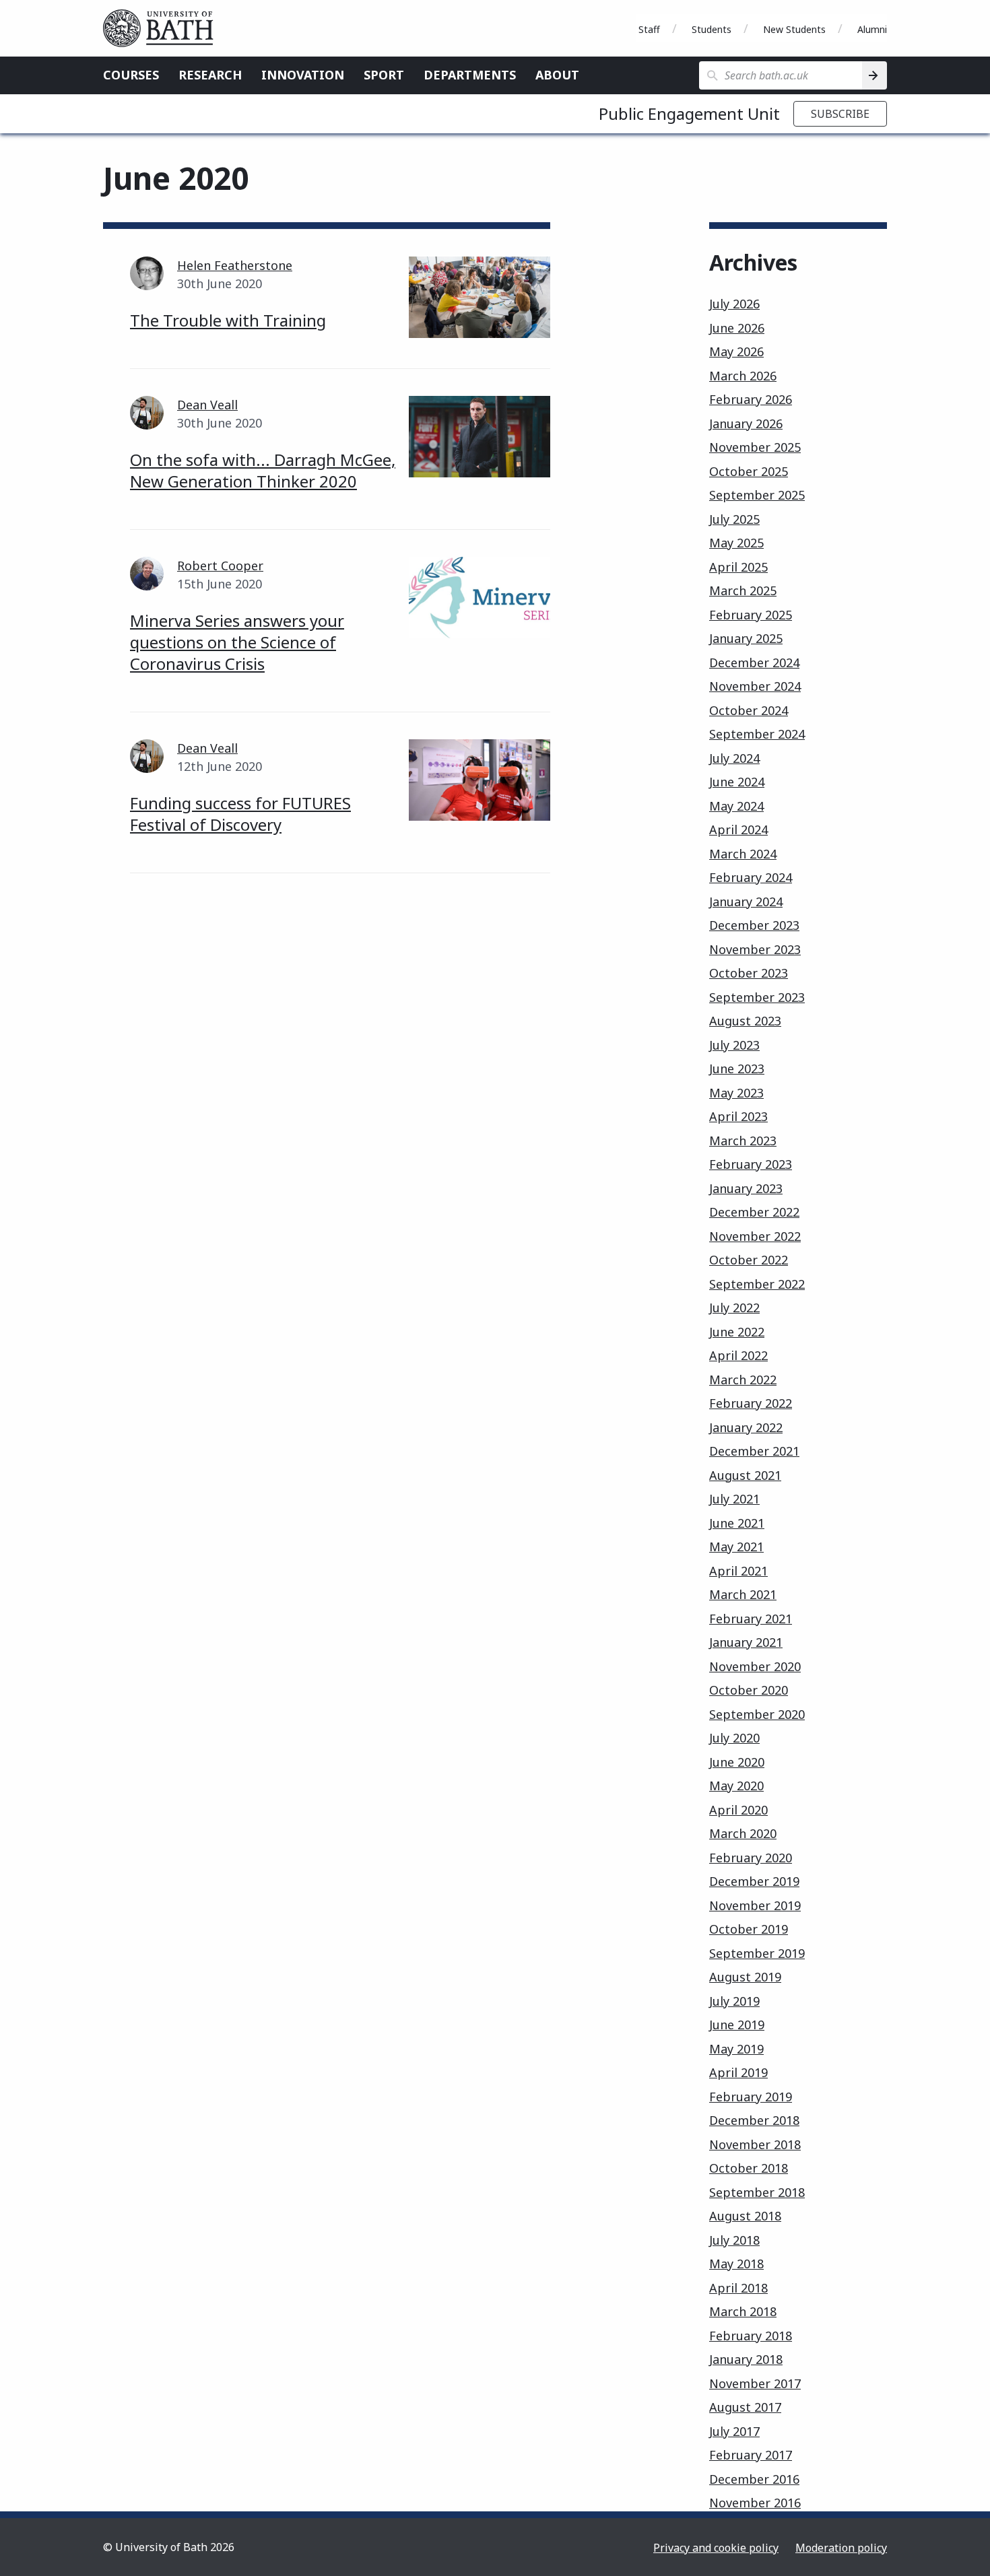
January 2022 (746, 1427)
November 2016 (755, 2503)
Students (712, 29)
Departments (470, 75)
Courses (131, 75)
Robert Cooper (220, 566)
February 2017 (751, 2455)
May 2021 (736, 1547)
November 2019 (755, 1905)
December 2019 (754, 1881)
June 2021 (737, 1523)
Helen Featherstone (235, 265)
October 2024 (749, 710)
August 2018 (745, 2216)
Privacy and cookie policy (716, 2548)
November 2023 (755, 949)
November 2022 (755, 1236)
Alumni (872, 29)
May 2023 (736, 1093)
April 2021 (738, 1571)
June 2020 (737, 1762)
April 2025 (738, 567)
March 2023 (743, 1141)
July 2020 (734, 1738)
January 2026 (746, 423)
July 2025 (734, 519)
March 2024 (743, 854)
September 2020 (757, 1714)
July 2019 (734, 2001)
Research (210, 75)
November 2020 (755, 1666)
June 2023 (737, 1069)
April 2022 (738, 1355)
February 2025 (751, 615)
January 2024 (746, 902)
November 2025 (755, 447)
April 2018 (738, 2288)
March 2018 (743, 2311)
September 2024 (757, 734)
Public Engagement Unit (689, 113)
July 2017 (734, 2431)
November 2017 (755, 2383)
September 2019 (757, 1953)
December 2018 (754, 2120)
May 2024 (736, 806)
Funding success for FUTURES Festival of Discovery (240, 814)
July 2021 (734, 1499)
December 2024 (754, 663)
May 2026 (736, 351)
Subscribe (840, 114)
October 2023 (749, 973)
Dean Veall (207, 405)
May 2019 (736, 2049)
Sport (384, 75)
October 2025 (749, 471)
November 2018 (755, 2144)
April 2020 (738, 1810)
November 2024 (755, 686)
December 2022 (754, 1212)
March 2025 (743, 590)
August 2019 (745, 1977)
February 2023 (751, 1164)
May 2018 (736, 2264)
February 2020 (751, 1858)
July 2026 (734, 304)
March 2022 (743, 1380)
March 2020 (743, 1833)
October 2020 (749, 1690)
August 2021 (745, 1475)
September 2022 (757, 1284)
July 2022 (734, 1308)
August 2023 (745, 1021)
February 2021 (751, 1619)
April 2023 (738, 1116)
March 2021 (743, 1594)
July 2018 (734, 2240)
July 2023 (734, 1045)
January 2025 (746, 638)
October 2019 (749, 1929)
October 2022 (749, 1260)
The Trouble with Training (228, 320)
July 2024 (734, 758)
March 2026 (743, 376)
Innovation (303, 75)
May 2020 (736, 1786)
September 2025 (757, 495)
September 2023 (757, 997)
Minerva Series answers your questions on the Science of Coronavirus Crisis (237, 642)
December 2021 (754, 1451)
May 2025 (736, 543)
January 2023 (746, 1188)
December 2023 (754, 925)
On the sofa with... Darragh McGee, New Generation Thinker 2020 (263, 470)
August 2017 (745, 2407)
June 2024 (737, 782)
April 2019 (738, 2072)
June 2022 (737, 1332)
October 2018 (749, 2168)
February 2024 (751, 877)
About (557, 75)
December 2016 (754, 2479)
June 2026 (737, 328)
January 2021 (746, 1642)
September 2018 (757, 2192)
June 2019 (737, 2025)
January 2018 (746, 2359)
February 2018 (751, 2336)
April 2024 (738, 829)
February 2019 (751, 2097)
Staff (649, 29)
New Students (794, 29)
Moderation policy (841, 2548)
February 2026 (751, 399)
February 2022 (751, 1403)
